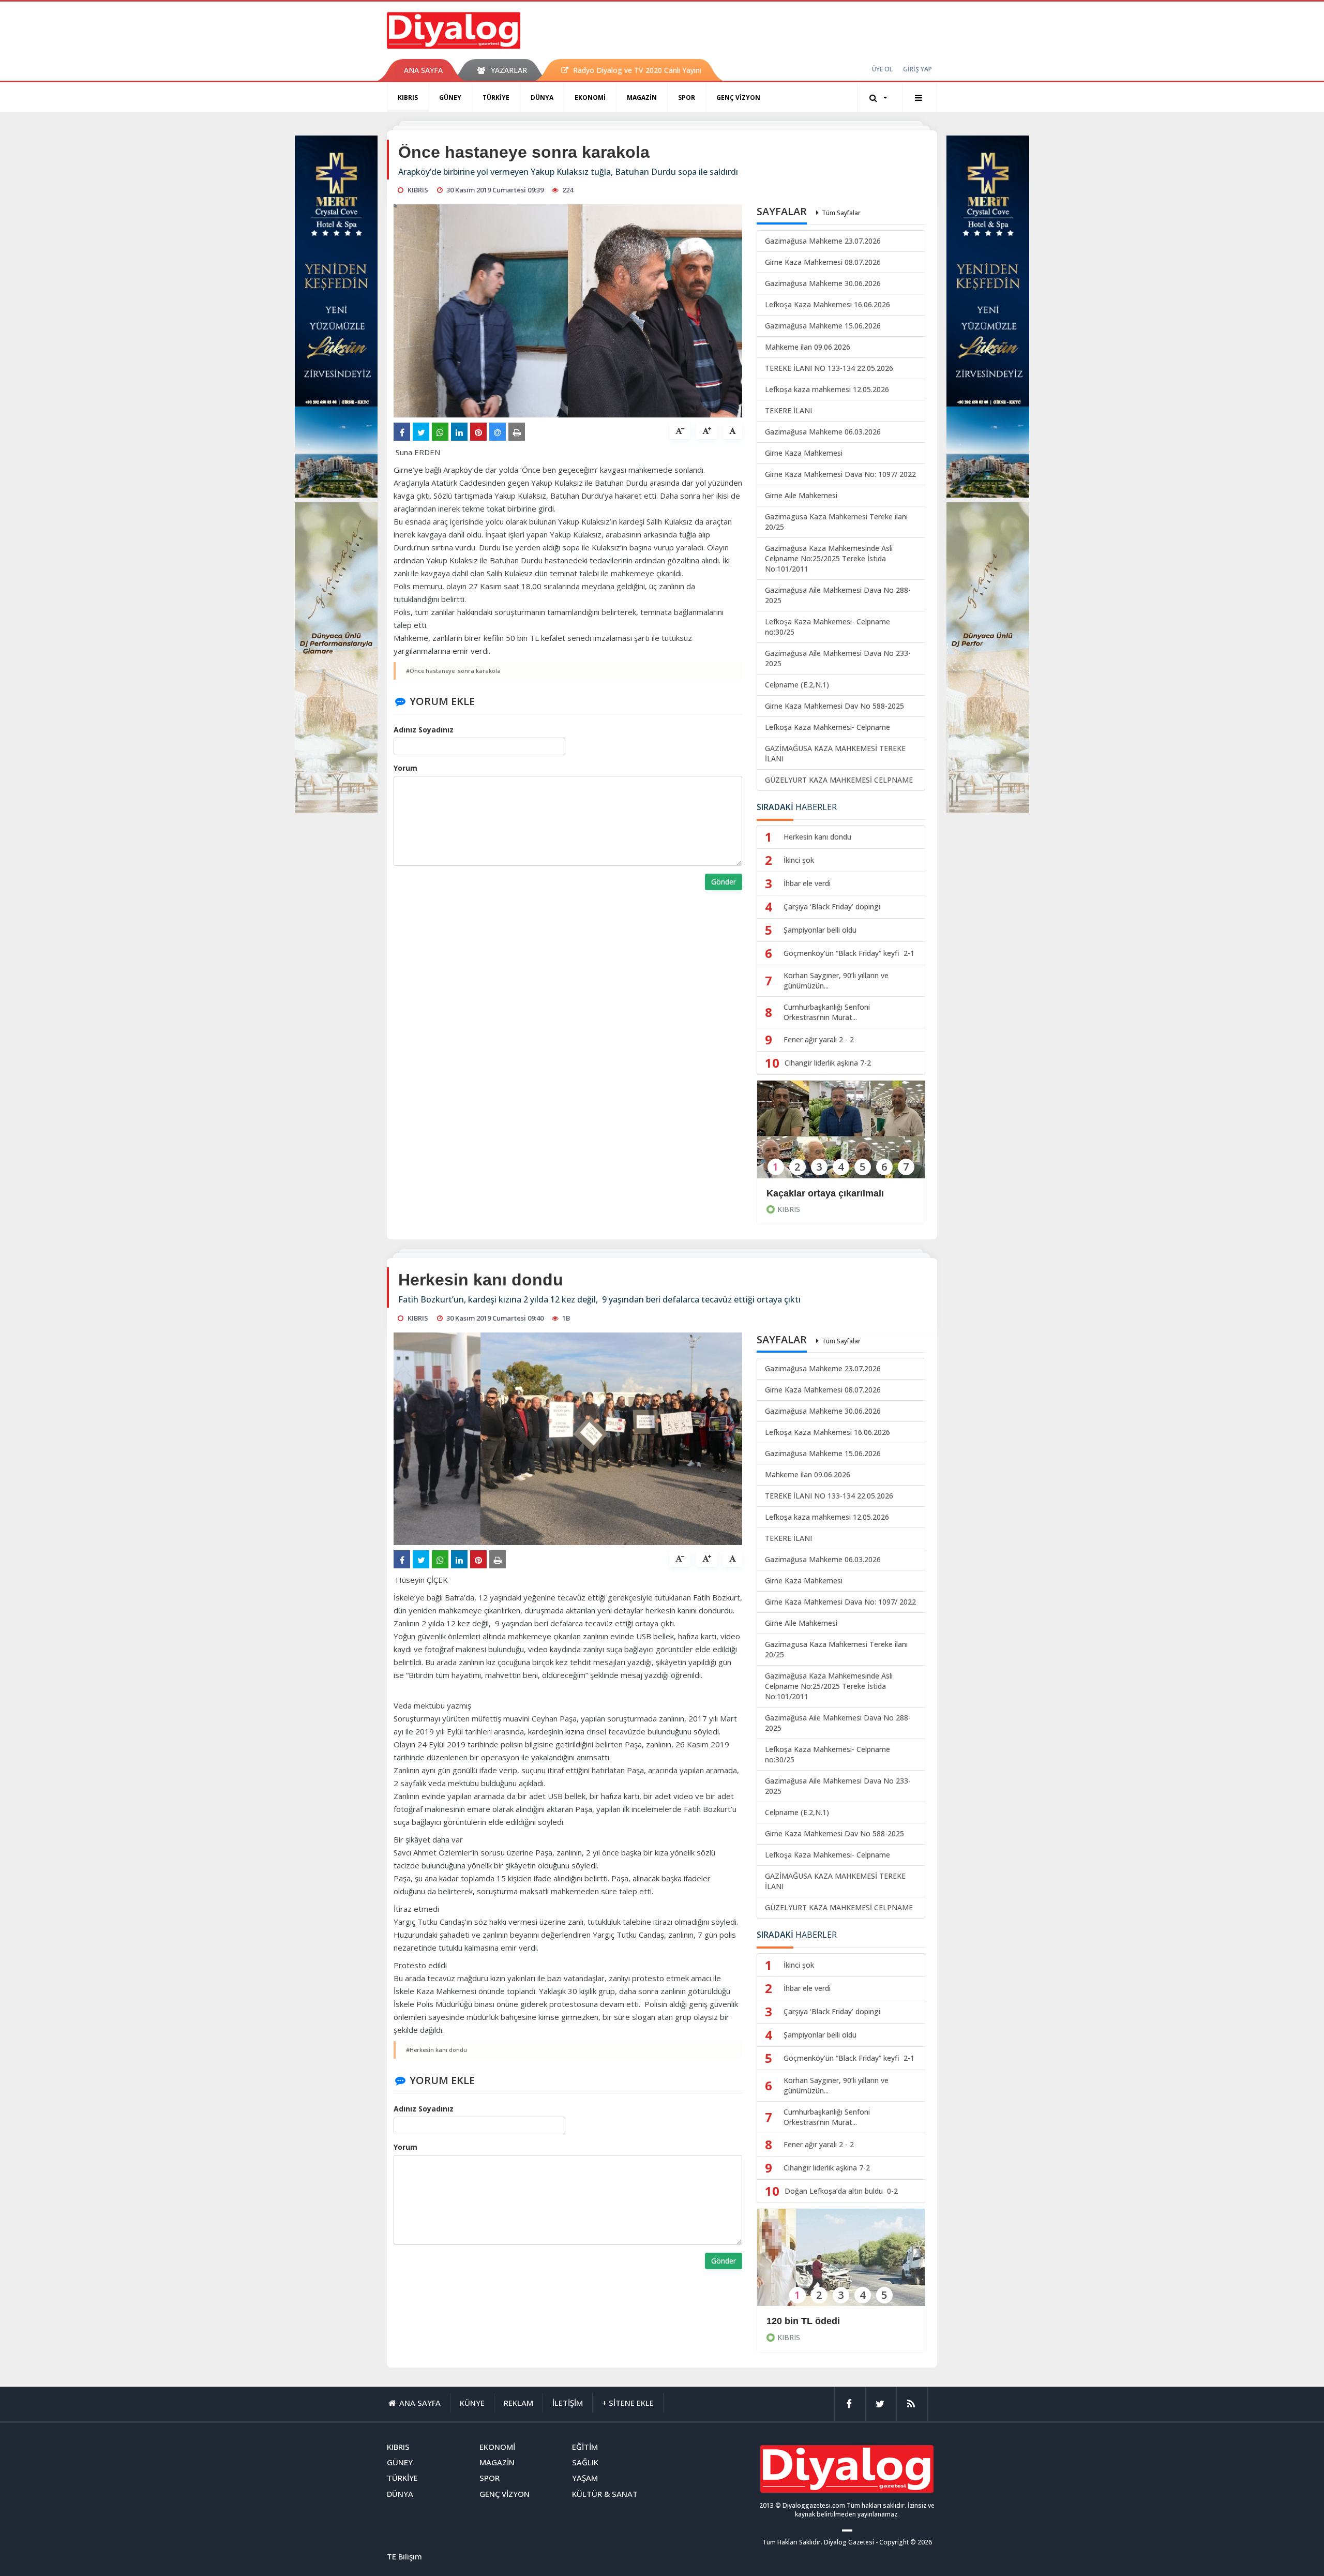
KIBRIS (408, 98)
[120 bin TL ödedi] (841, 2264)
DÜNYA (542, 98)
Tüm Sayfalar (841, 213)
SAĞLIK (585, 2462)
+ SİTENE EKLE (628, 2403)
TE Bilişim (404, 2556)
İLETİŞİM (568, 2403)
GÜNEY (450, 98)
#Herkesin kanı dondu (437, 2050)
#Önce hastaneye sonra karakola (453, 671)
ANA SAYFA (423, 70)
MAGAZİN (642, 98)
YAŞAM (585, 2478)
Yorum (405, 768)
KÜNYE (472, 2403)
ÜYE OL (882, 69)
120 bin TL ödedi (803, 2321)
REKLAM (518, 2403)
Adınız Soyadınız (424, 730)
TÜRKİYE (496, 98)
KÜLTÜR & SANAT (605, 2494)
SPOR (687, 98)
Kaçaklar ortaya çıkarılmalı (825, 1193)
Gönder (724, 882)
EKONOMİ (590, 98)
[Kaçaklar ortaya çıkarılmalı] (841, 1136)
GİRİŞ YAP (917, 69)
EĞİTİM (585, 2447)
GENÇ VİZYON (738, 98)
